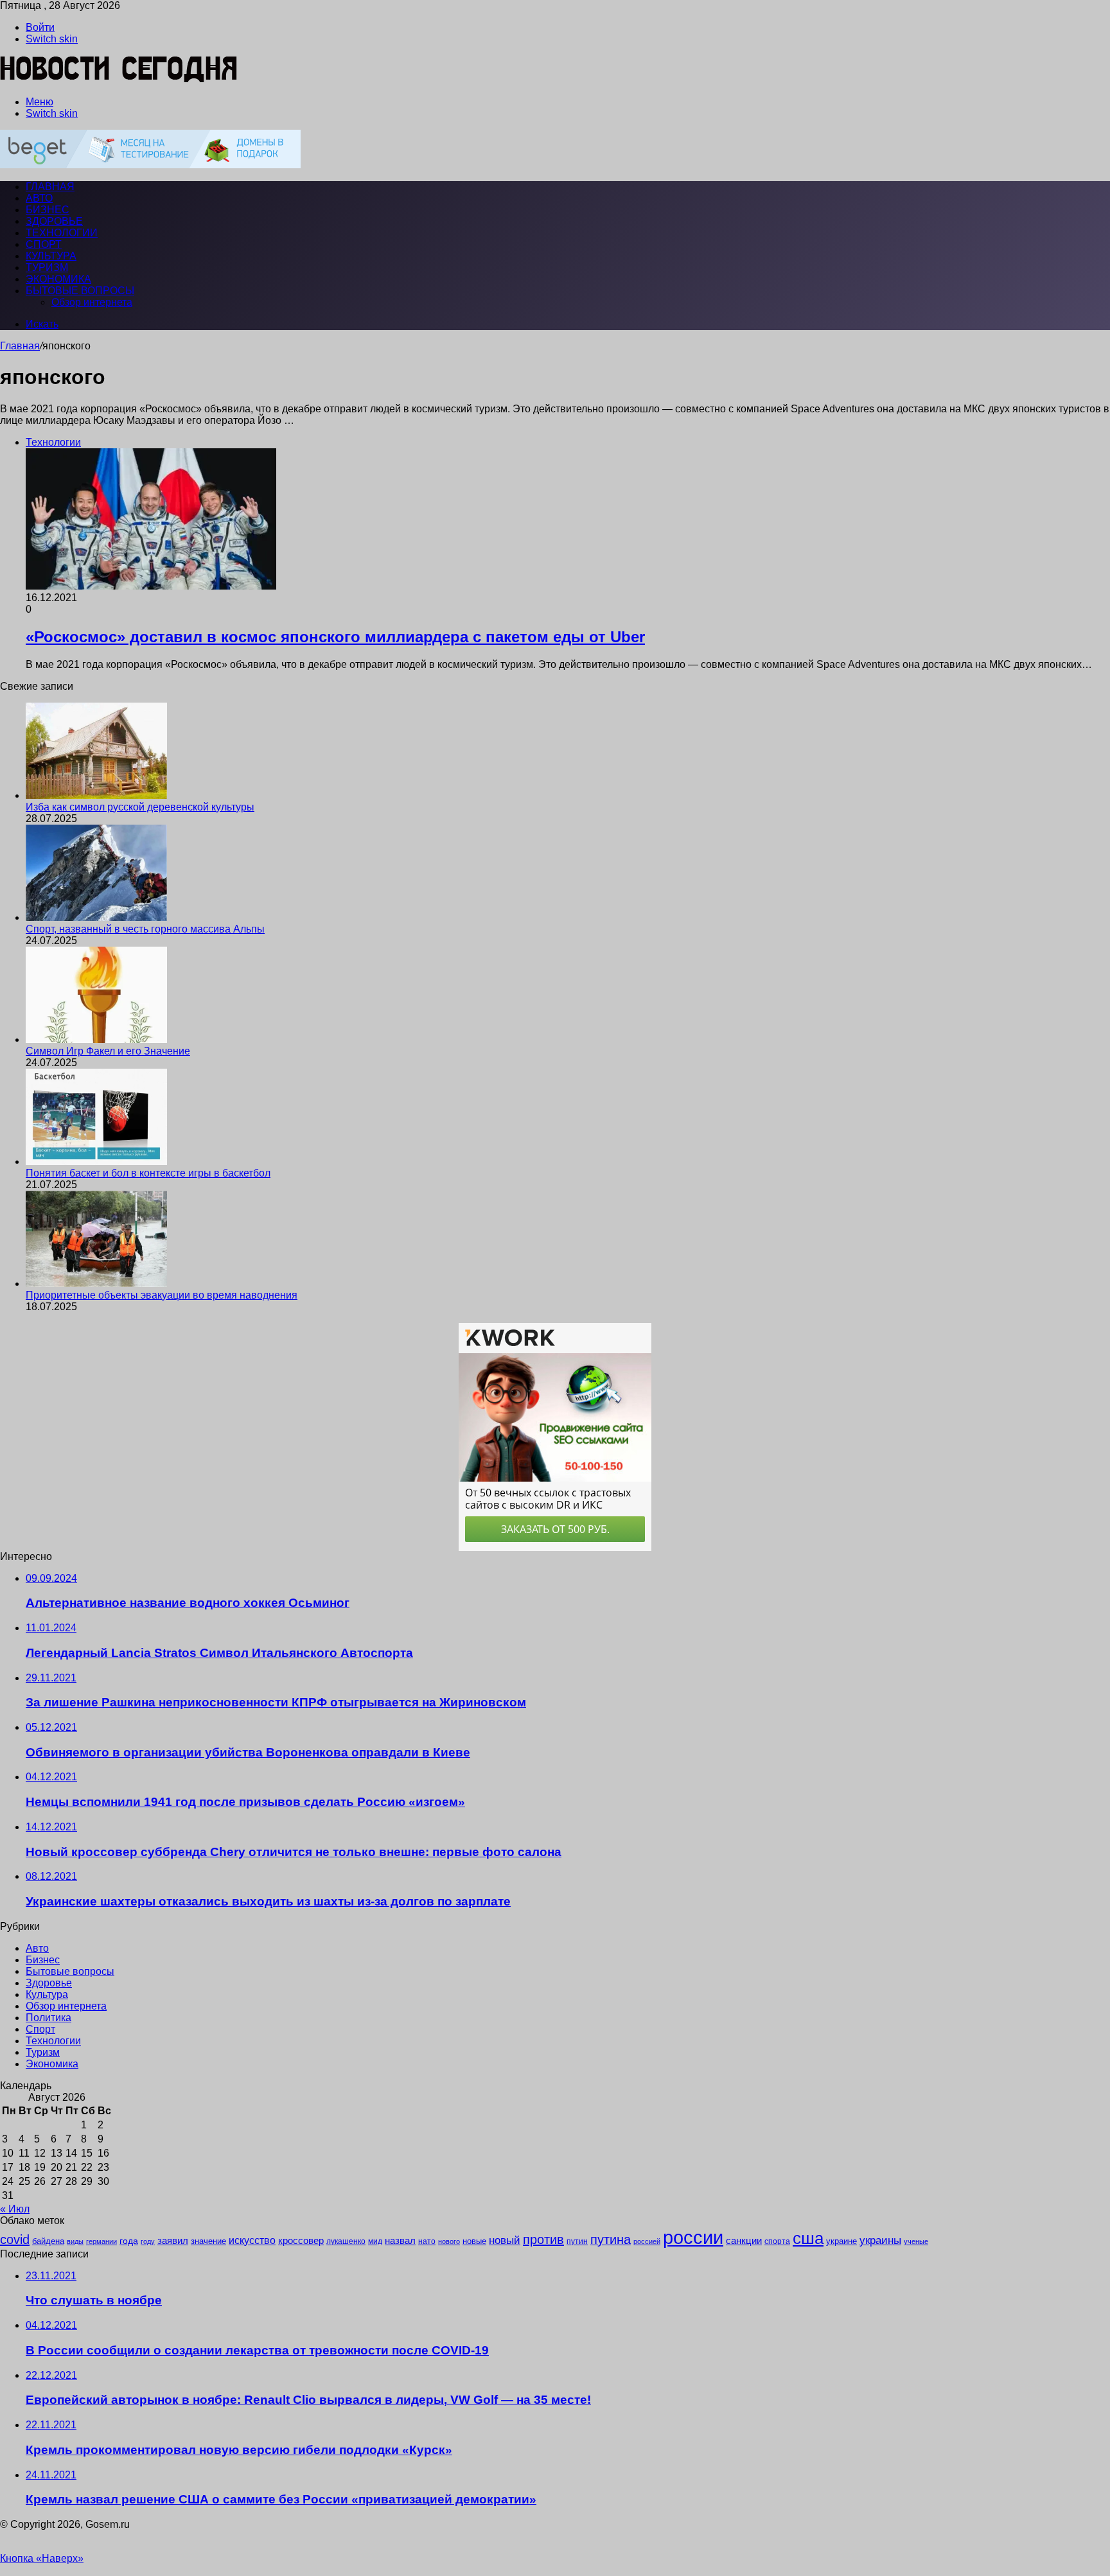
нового (449, 2241)
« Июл (15, 2209)
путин (577, 2241)
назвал (400, 2240)
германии (101, 2241)
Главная (20, 346)
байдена (48, 2241)
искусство (252, 2240)
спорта (777, 2241)
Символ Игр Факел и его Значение (108, 1051)
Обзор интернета (92, 302)
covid (15, 2239)
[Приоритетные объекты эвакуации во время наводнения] (96, 1284)
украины (880, 2240)
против (543, 2239)
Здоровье (54, 221)
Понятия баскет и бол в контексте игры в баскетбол (148, 1173)
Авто (39, 198)
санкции (744, 2241)
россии (693, 2237)
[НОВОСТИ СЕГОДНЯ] (119, 80)
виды (75, 2241)
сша (808, 2238)
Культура (51, 256)
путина (611, 2239)
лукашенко (346, 2241)
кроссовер (301, 2240)
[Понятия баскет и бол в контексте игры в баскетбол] (96, 1161)
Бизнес (48, 210)
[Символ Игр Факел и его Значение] (96, 1039)
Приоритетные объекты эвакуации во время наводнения (162, 1295)
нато (427, 2241)
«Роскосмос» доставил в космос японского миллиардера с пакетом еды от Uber (335, 637)
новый (505, 2240)
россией (647, 2241)
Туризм (47, 267)
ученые (916, 2241)
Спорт (44, 244)
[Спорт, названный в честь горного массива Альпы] (96, 917)
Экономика (58, 279)
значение (208, 2241)
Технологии (62, 233)
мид (375, 2241)
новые (474, 2241)
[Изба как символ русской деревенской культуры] (96, 795)
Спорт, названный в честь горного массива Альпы (145, 929)
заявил (173, 2240)
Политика (48, 2018)
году (148, 2241)
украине (841, 2241)
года (129, 2241)
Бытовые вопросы (80, 291)
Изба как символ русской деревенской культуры (140, 807)
